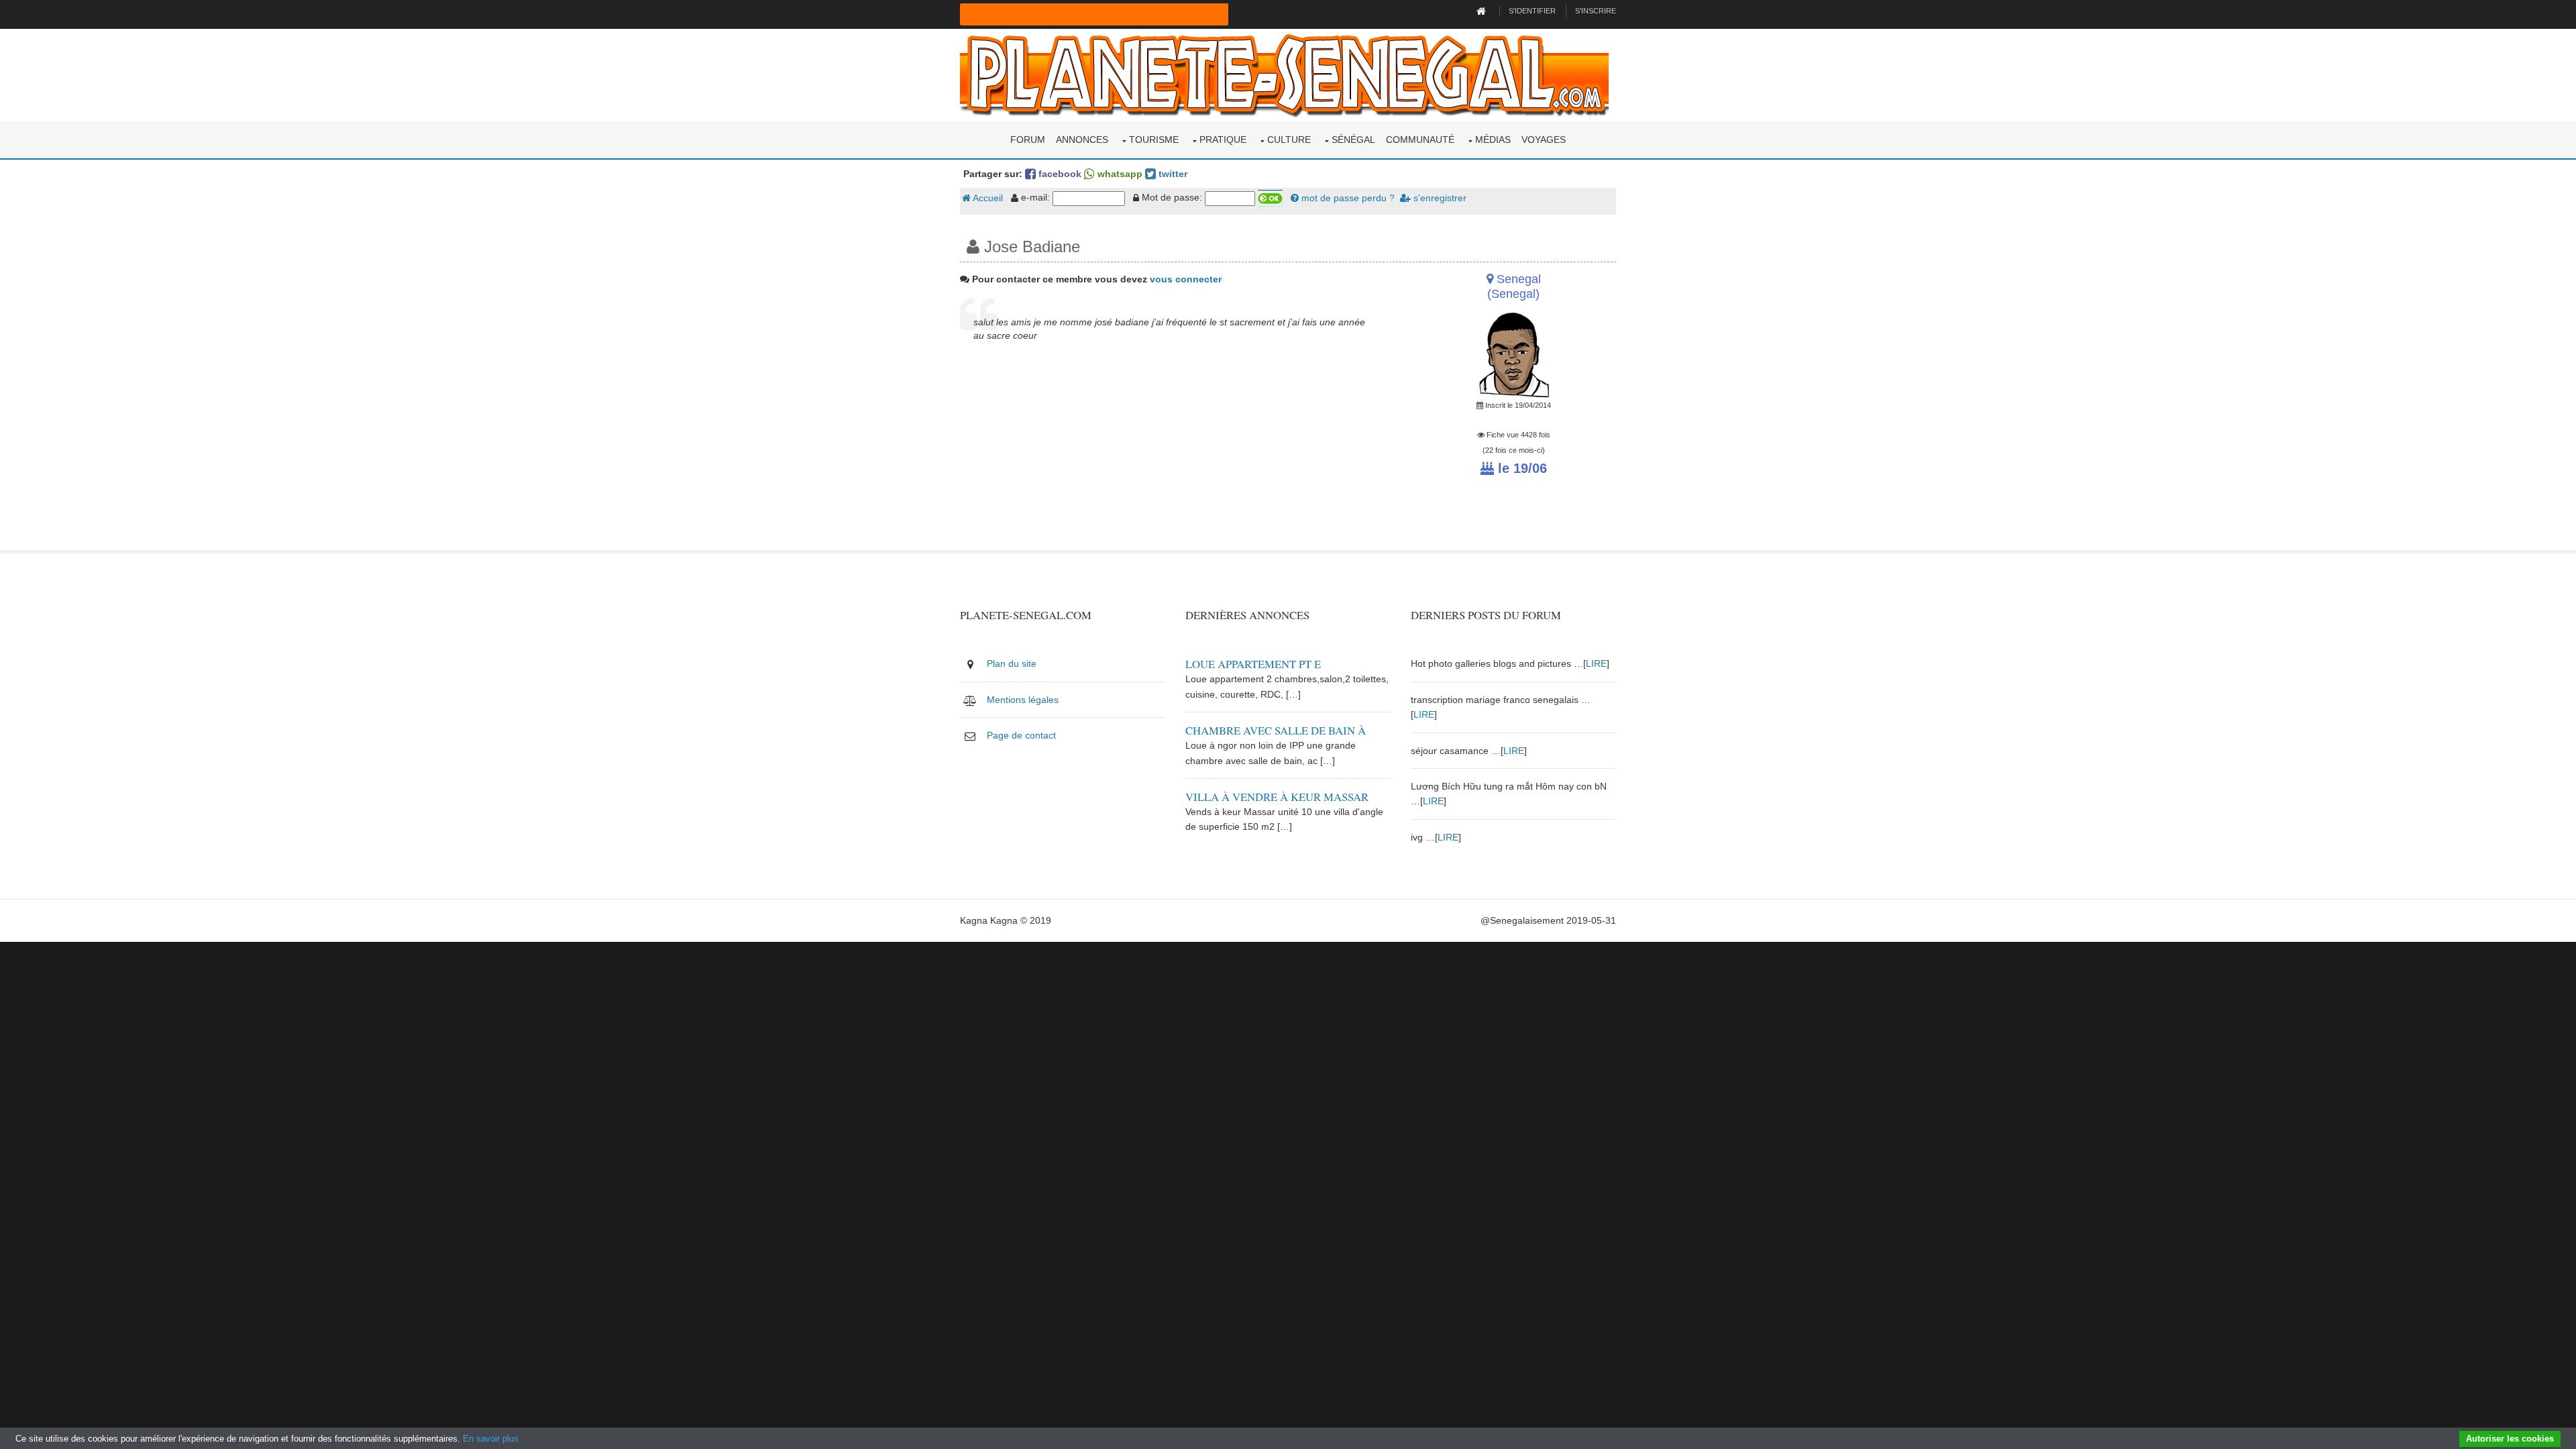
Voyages (1544, 140)
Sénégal (1353, 140)
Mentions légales (1023, 700)
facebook (1059, 174)
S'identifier (1532, 11)
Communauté (1420, 140)
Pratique (1223, 140)
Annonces (1082, 140)
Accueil (987, 198)
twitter (1172, 174)
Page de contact (1021, 735)
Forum (1028, 140)
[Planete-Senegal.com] (1284, 74)
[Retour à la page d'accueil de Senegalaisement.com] (1483, 11)
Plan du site (1012, 663)
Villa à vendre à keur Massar (1277, 797)
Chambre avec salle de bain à (1276, 730)
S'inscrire (1596, 11)
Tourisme (1154, 140)
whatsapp (1119, 174)
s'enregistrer (1439, 198)
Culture (1289, 140)
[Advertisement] (1175, 456)
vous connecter (1186, 279)
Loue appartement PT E (1253, 664)
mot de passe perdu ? (1347, 198)
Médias (1493, 140)
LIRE (1596, 663)
